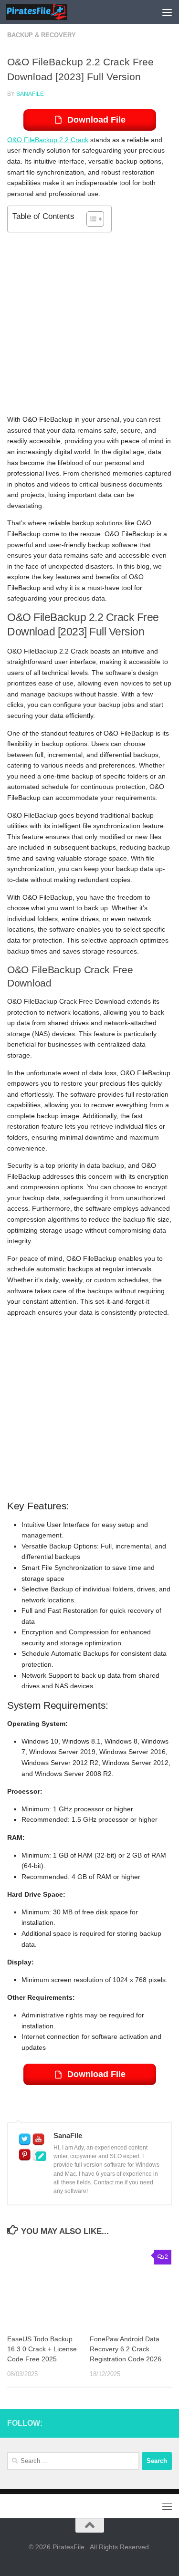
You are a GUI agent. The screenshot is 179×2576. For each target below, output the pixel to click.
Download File (96, 120)
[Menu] (167, 12)
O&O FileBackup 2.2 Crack (48, 140)
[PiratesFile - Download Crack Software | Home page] (47, 12)
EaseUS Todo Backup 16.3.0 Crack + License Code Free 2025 (42, 2349)
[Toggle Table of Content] (90, 219)
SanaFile (30, 94)
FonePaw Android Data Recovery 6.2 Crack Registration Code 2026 (126, 2349)
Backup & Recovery (42, 35)
